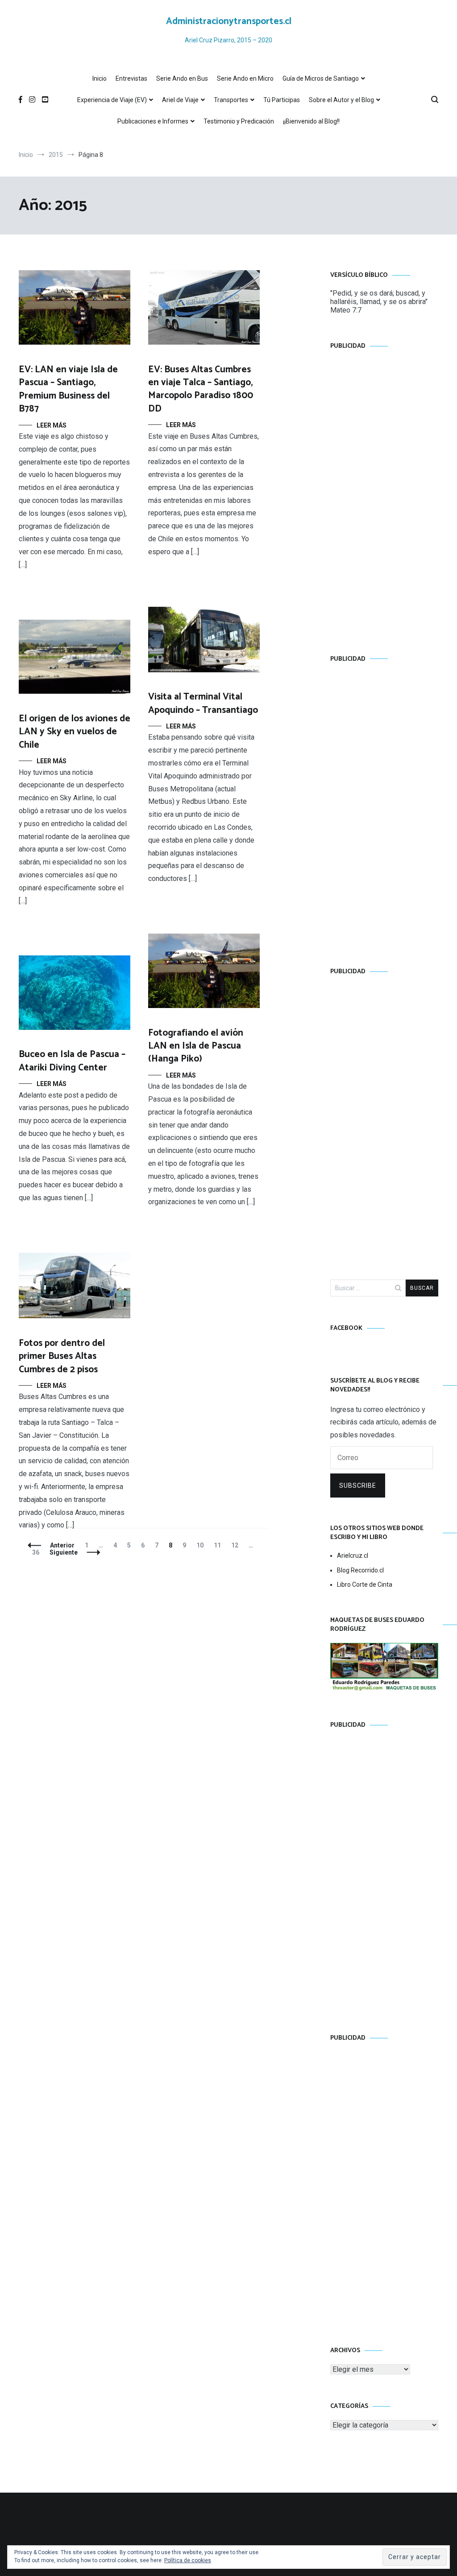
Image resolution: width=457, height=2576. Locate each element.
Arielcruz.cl (353, 1555)
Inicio (100, 78)
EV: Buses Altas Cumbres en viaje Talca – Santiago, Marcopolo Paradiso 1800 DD (201, 389)
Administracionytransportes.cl (229, 21)
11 (219, 1545)
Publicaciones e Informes (153, 121)
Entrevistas (131, 78)
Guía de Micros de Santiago (321, 78)
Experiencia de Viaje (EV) (112, 100)
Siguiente (64, 1552)
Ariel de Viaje (180, 100)
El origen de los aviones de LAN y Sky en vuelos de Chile (75, 732)
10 (202, 1545)
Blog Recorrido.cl (360, 1570)
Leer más (52, 425)
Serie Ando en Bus (182, 78)
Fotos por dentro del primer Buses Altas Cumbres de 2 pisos (62, 1356)
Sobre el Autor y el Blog (341, 100)
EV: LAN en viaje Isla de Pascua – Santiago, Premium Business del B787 (68, 389)
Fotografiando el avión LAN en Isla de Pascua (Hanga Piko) (196, 1046)
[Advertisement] (384, 494)
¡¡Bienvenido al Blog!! (311, 121)
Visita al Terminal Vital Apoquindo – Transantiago (203, 703)
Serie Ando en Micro (245, 78)
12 (237, 1545)
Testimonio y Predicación (239, 121)
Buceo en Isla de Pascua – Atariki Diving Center (72, 1061)
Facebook (346, 1328)
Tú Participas (282, 100)
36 (38, 1552)
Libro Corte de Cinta (365, 1584)
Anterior (62, 1545)
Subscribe (358, 1486)
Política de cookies (188, 2560)
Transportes (231, 100)
